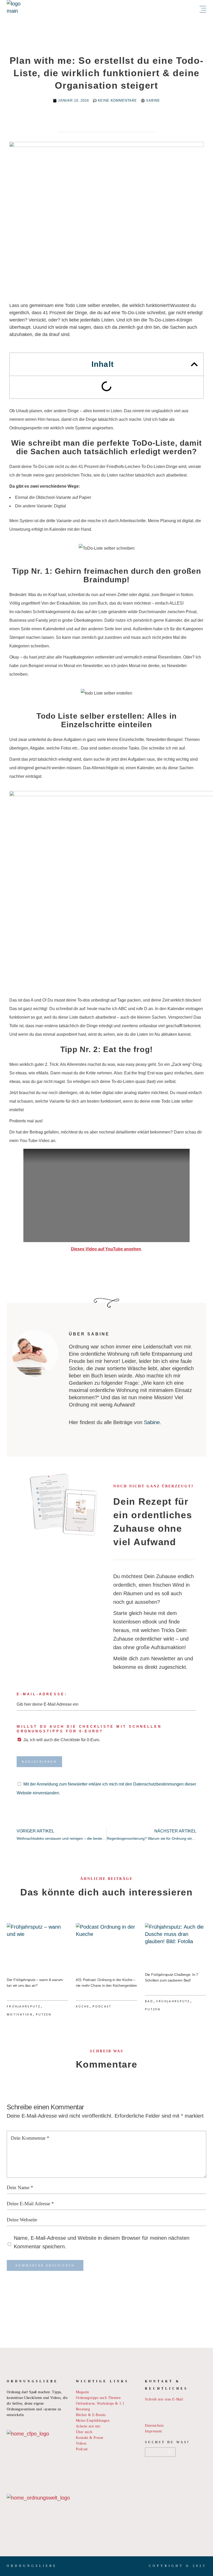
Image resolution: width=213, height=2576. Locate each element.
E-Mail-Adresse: (42, 1694)
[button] (194, 364)
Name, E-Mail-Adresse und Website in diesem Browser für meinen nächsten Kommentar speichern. (102, 2242)
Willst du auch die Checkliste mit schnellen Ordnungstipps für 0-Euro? (89, 1729)
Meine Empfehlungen (93, 2421)
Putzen (44, 2014)
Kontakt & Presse (89, 2438)
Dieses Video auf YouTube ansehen (106, 1249)
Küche (83, 2006)
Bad (149, 2001)
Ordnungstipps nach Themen (98, 2398)
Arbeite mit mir (88, 2426)
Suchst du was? (167, 2442)
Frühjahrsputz (24, 2006)
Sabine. (153, 1422)
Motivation (20, 2014)
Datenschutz (154, 2425)
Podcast (102, 2006)
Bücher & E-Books (91, 2415)
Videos (81, 2443)
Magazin (82, 2392)
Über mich (84, 2432)
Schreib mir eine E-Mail (164, 2399)
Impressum (154, 2431)
